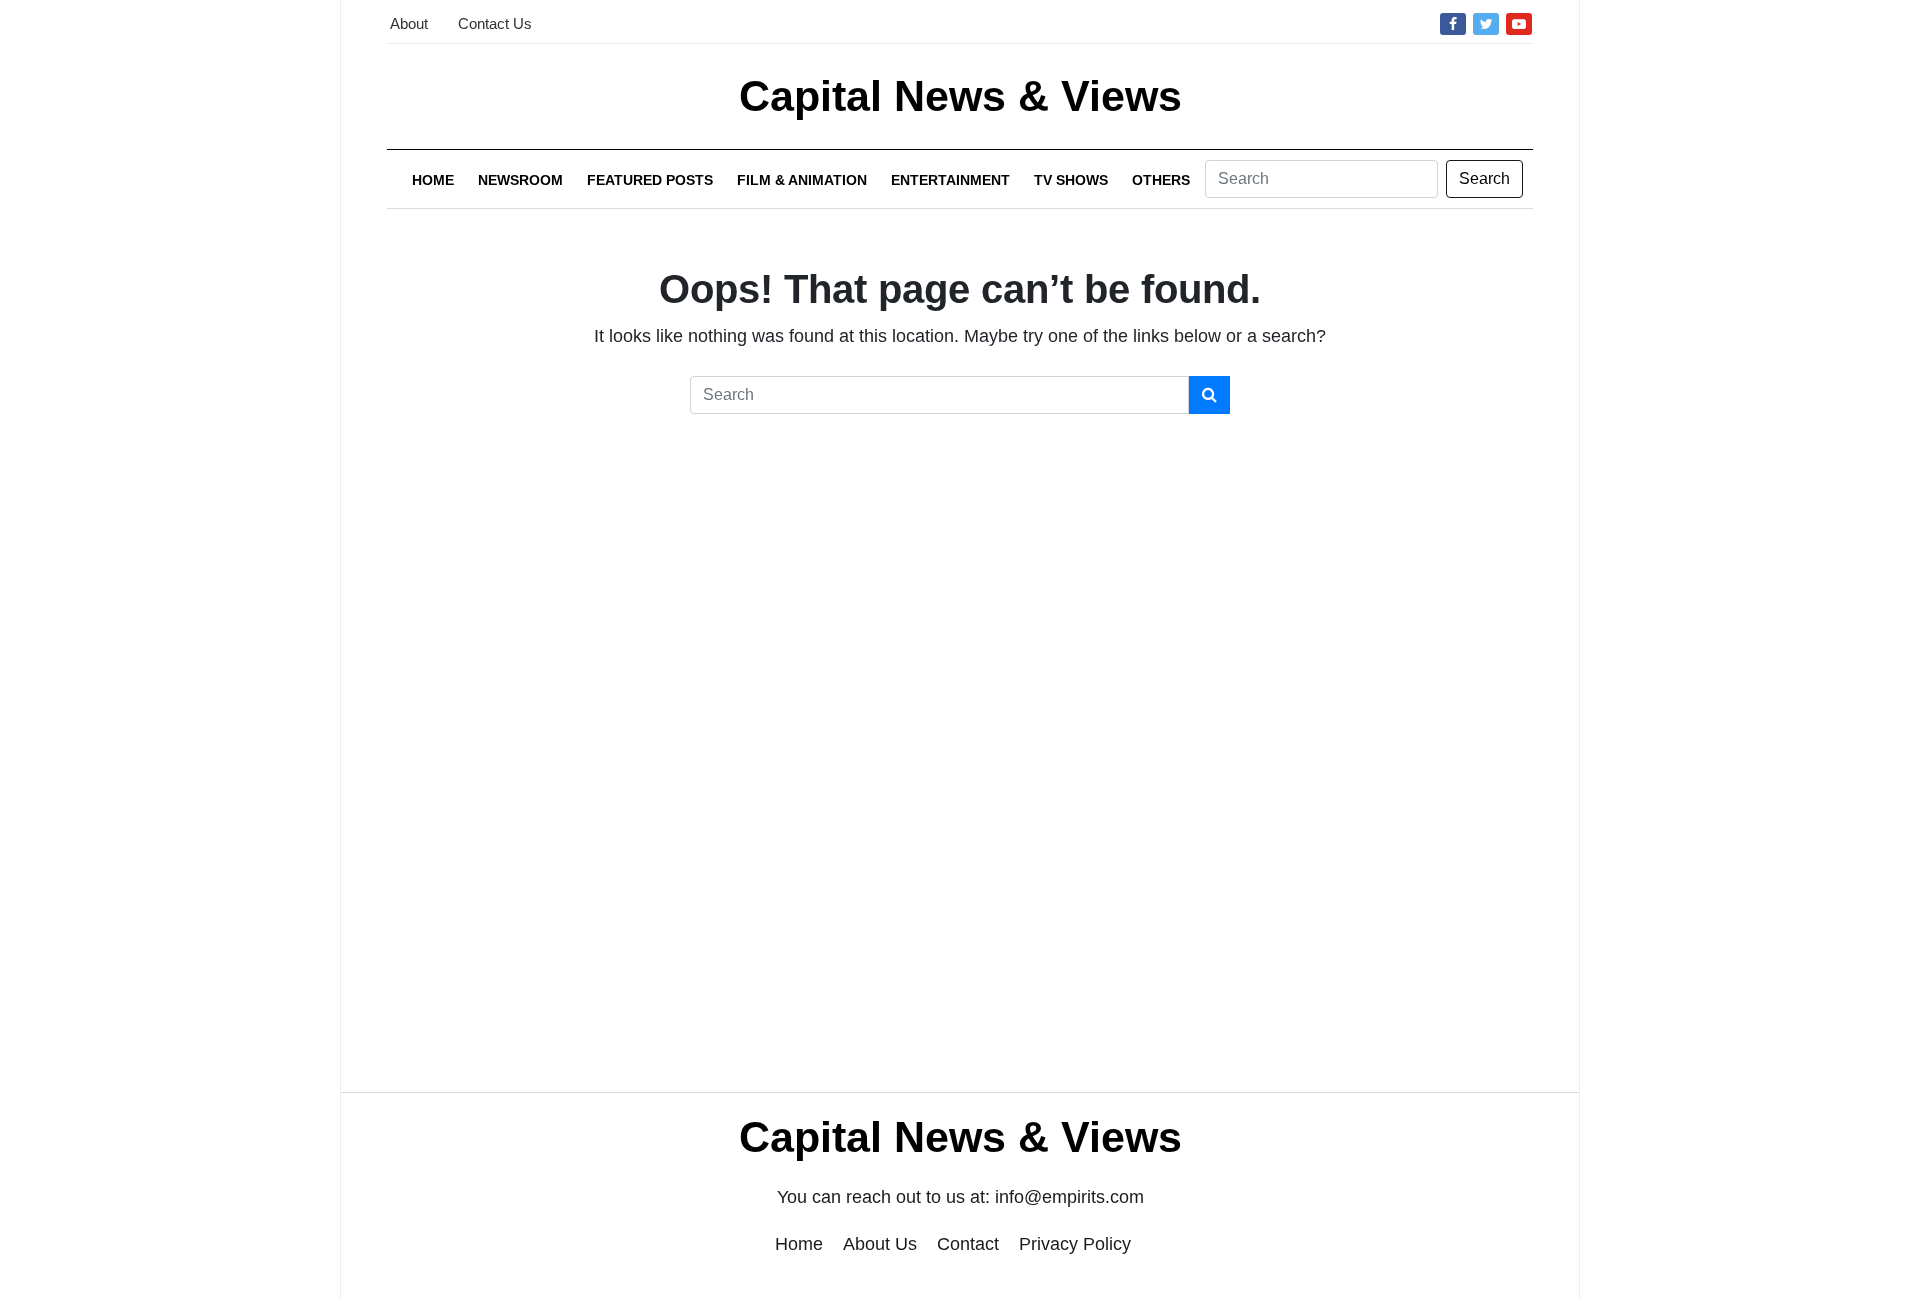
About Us (880, 1244)
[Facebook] (1453, 23)
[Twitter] (1486, 23)
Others (1161, 180)
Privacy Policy (1075, 1244)
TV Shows (1071, 180)
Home (433, 180)
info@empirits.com (1069, 1197)
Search (1484, 178)
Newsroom (520, 180)
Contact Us (495, 23)
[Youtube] (1519, 23)
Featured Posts (650, 180)
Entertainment (950, 180)
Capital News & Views (960, 96)
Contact (968, 1244)
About (409, 23)
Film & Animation (802, 180)
